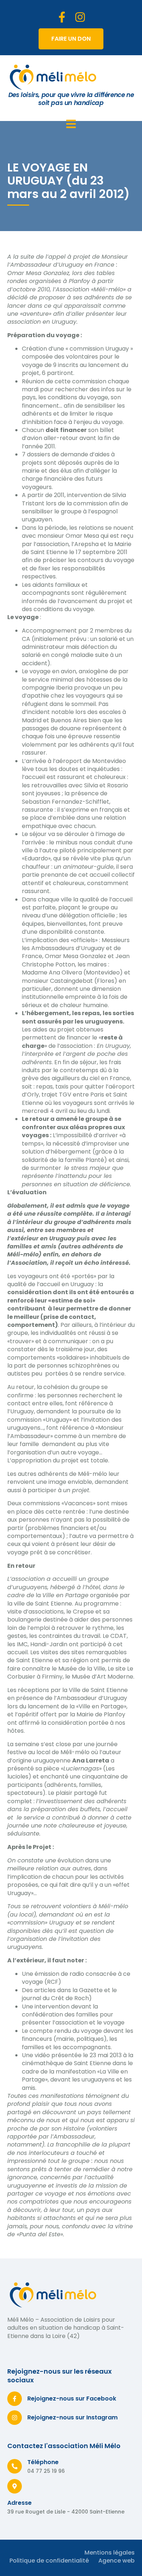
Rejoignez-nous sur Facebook (72, 2399)
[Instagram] (80, 17)
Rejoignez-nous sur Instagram (72, 2417)
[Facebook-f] (62, 17)
